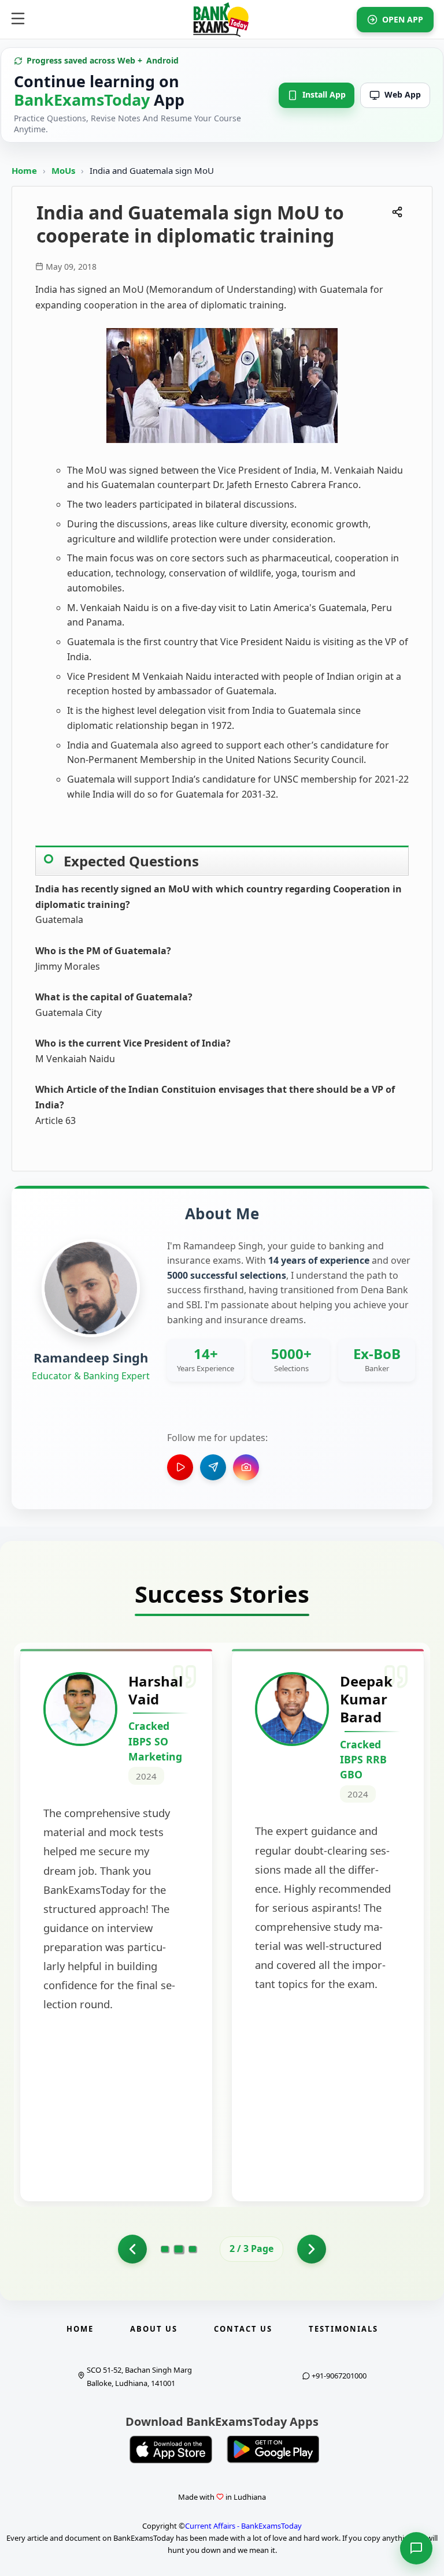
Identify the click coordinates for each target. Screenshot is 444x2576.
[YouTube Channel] (180, 1467)
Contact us (243, 2329)
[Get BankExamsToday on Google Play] (273, 2450)
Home (24, 170)
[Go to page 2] (179, 2249)
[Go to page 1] (132, 2249)
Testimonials (343, 2329)
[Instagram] (246, 1467)
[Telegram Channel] (213, 1467)
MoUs (64, 170)
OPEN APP (403, 19)
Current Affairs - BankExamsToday (243, 2526)
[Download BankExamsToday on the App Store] (171, 2450)
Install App (324, 94)
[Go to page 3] (193, 2249)
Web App (403, 94)
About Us (154, 2329)
